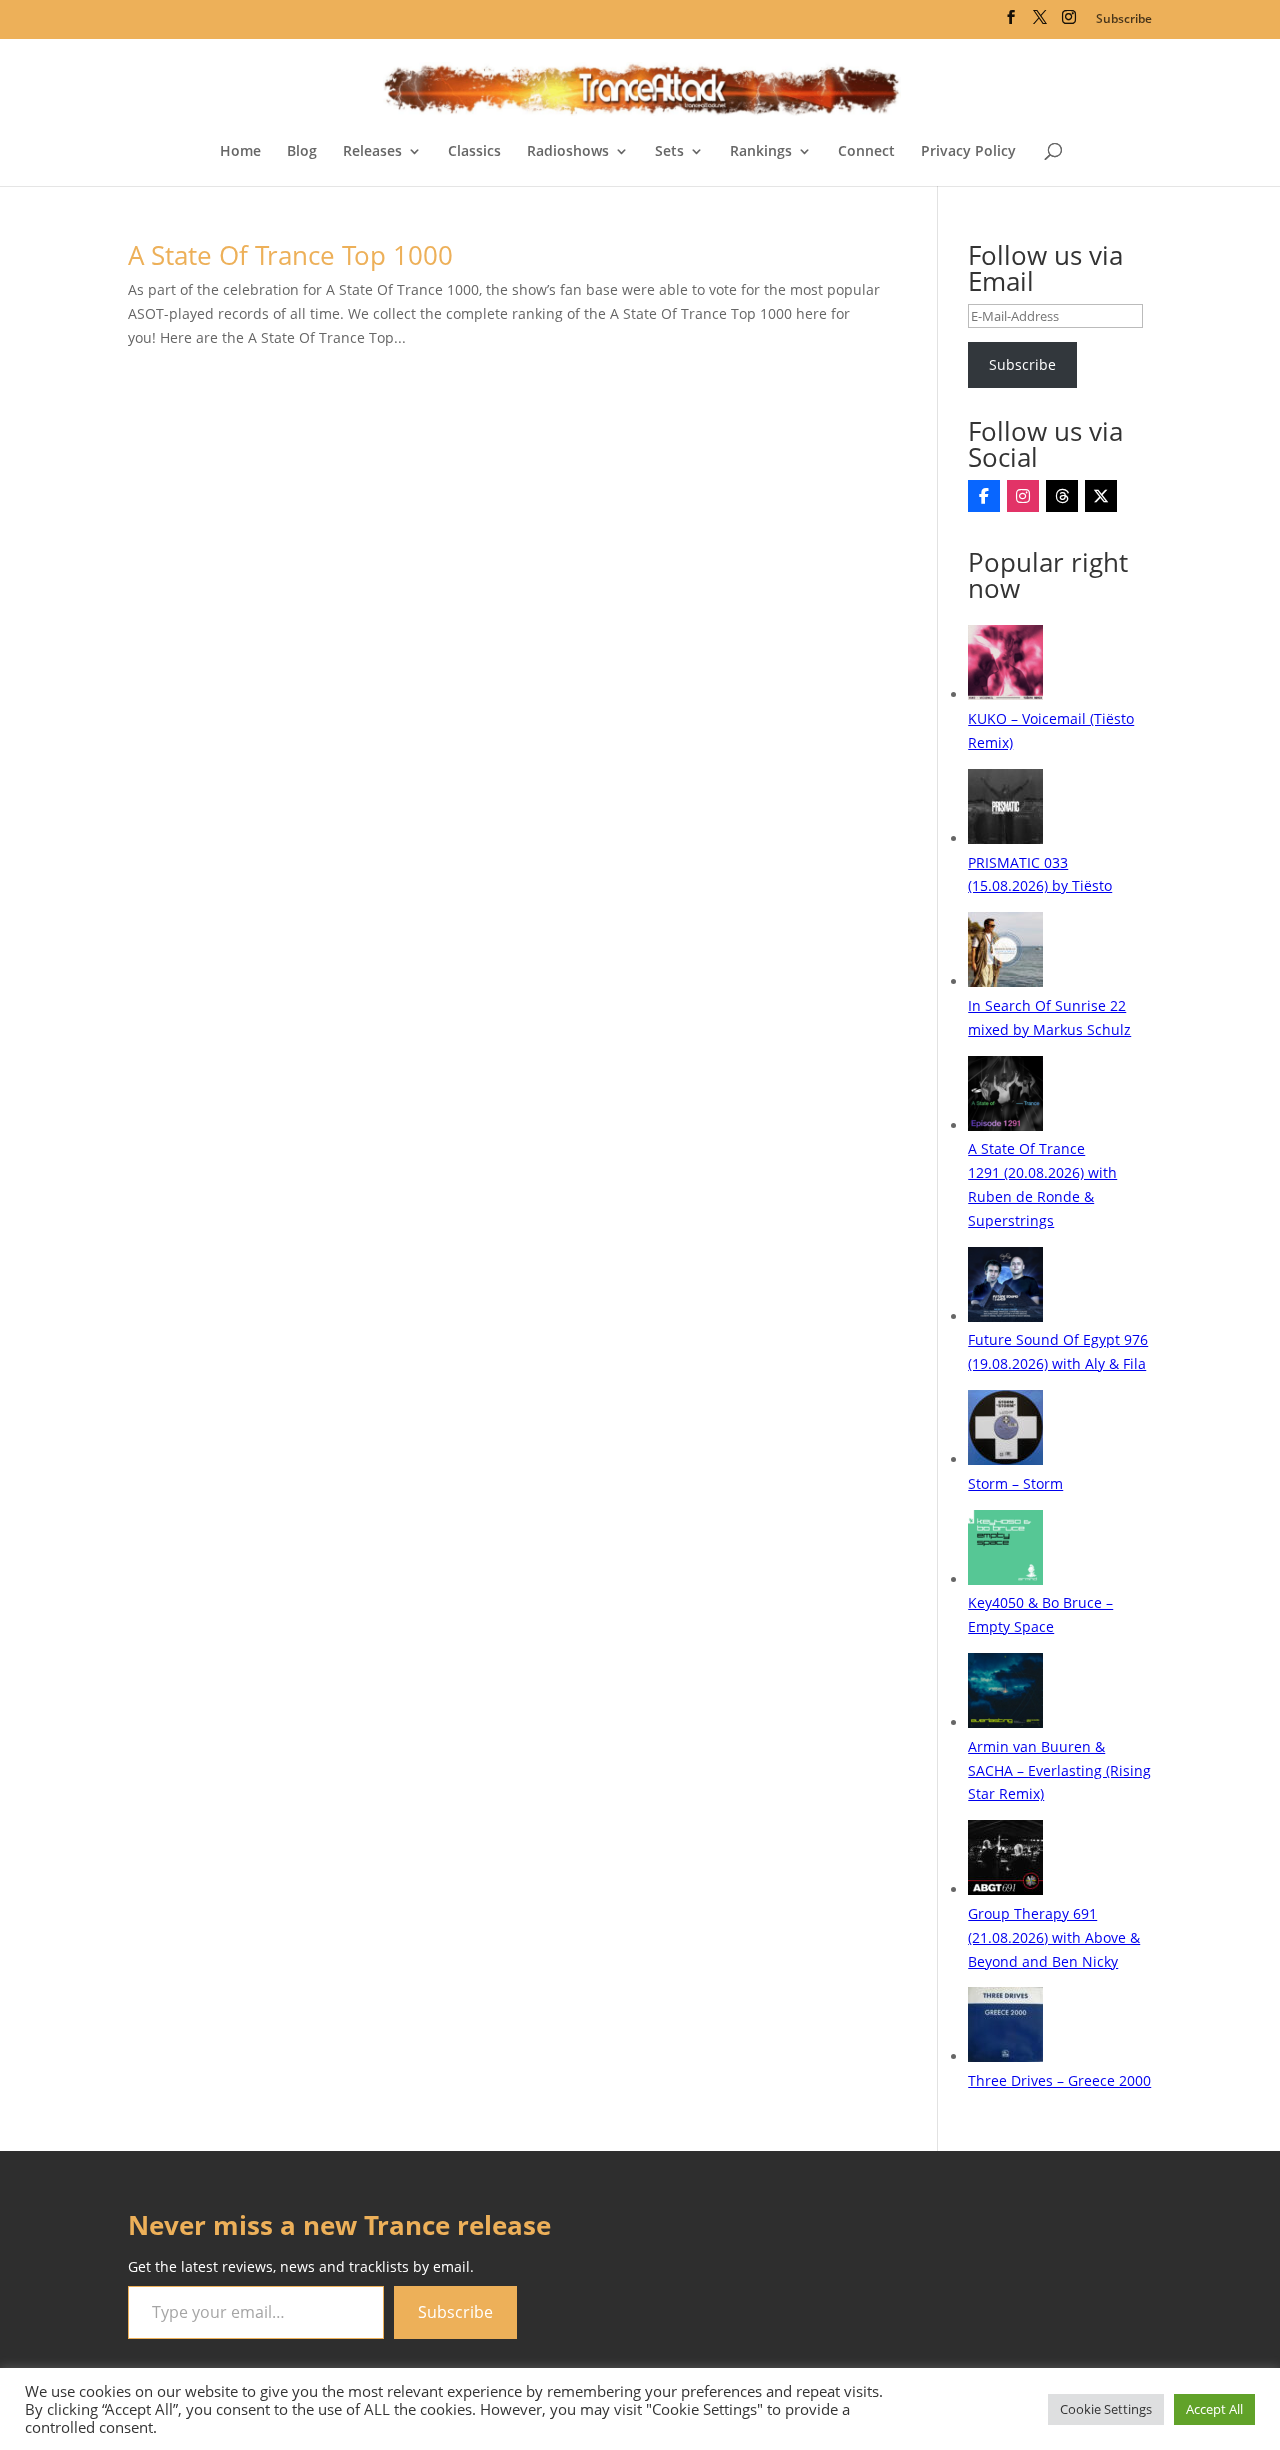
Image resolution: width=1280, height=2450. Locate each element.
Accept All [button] (1214, 2409)
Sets (669, 152)
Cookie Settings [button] (1106, 2409)
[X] (1101, 496)
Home (240, 152)
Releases (372, 152)
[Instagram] (1023, 496)
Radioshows (568, 152)
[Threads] (1062, 496)
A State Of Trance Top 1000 (290, 255)
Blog (302, 152)
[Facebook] (984, 496)
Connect (866, 152)
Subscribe (1124, 18)
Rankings (761, 152)
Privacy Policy (968, 152)
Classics (474, 152)
